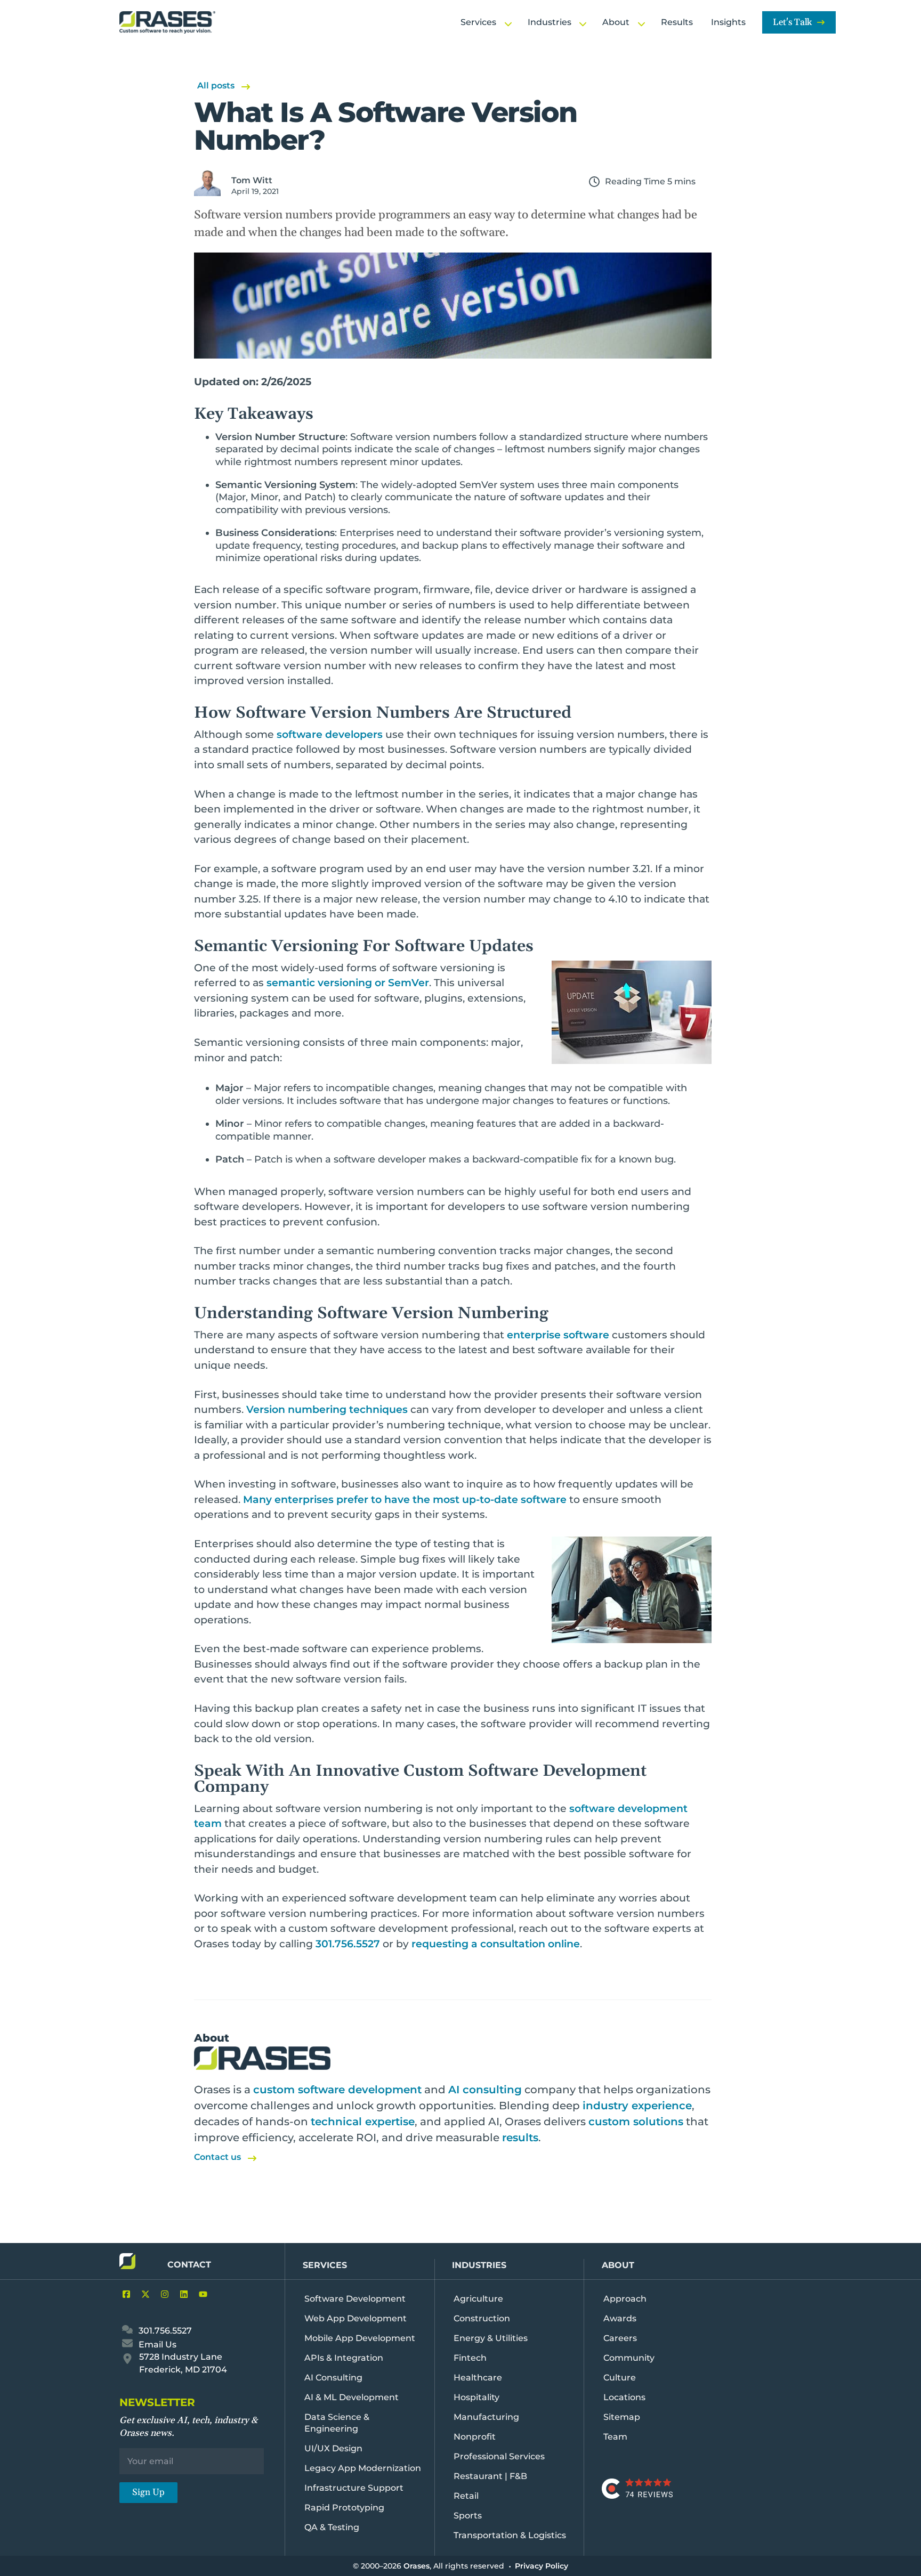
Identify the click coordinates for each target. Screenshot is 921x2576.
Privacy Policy (542, 2566)
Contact (189, 2265)
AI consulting (485, 2090)
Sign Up (148, 2492)
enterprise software (558, 1335)
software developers (330, 734)
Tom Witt (252, 180)
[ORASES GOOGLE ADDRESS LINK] (128, 2360)
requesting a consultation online (496, 1944)
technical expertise (363, 2122)
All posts (216, 86)
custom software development (337, 2090)
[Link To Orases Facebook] (124, 2294)
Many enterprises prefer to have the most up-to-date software (405, 1500)
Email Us (156, 2345)
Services (325, 2265)
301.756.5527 (348, 1944)
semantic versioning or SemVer (348, 983)
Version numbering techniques (327, 1409)
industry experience (637, 2106)
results (520, 2138)
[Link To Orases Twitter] (143, 2294)
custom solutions (636, 2122)
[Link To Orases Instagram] (162, 2294)
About (618, 2265)
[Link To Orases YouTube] (200, 2294)
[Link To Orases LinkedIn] (181, 2294)
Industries (479, 2265)
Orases (417, 2566)
